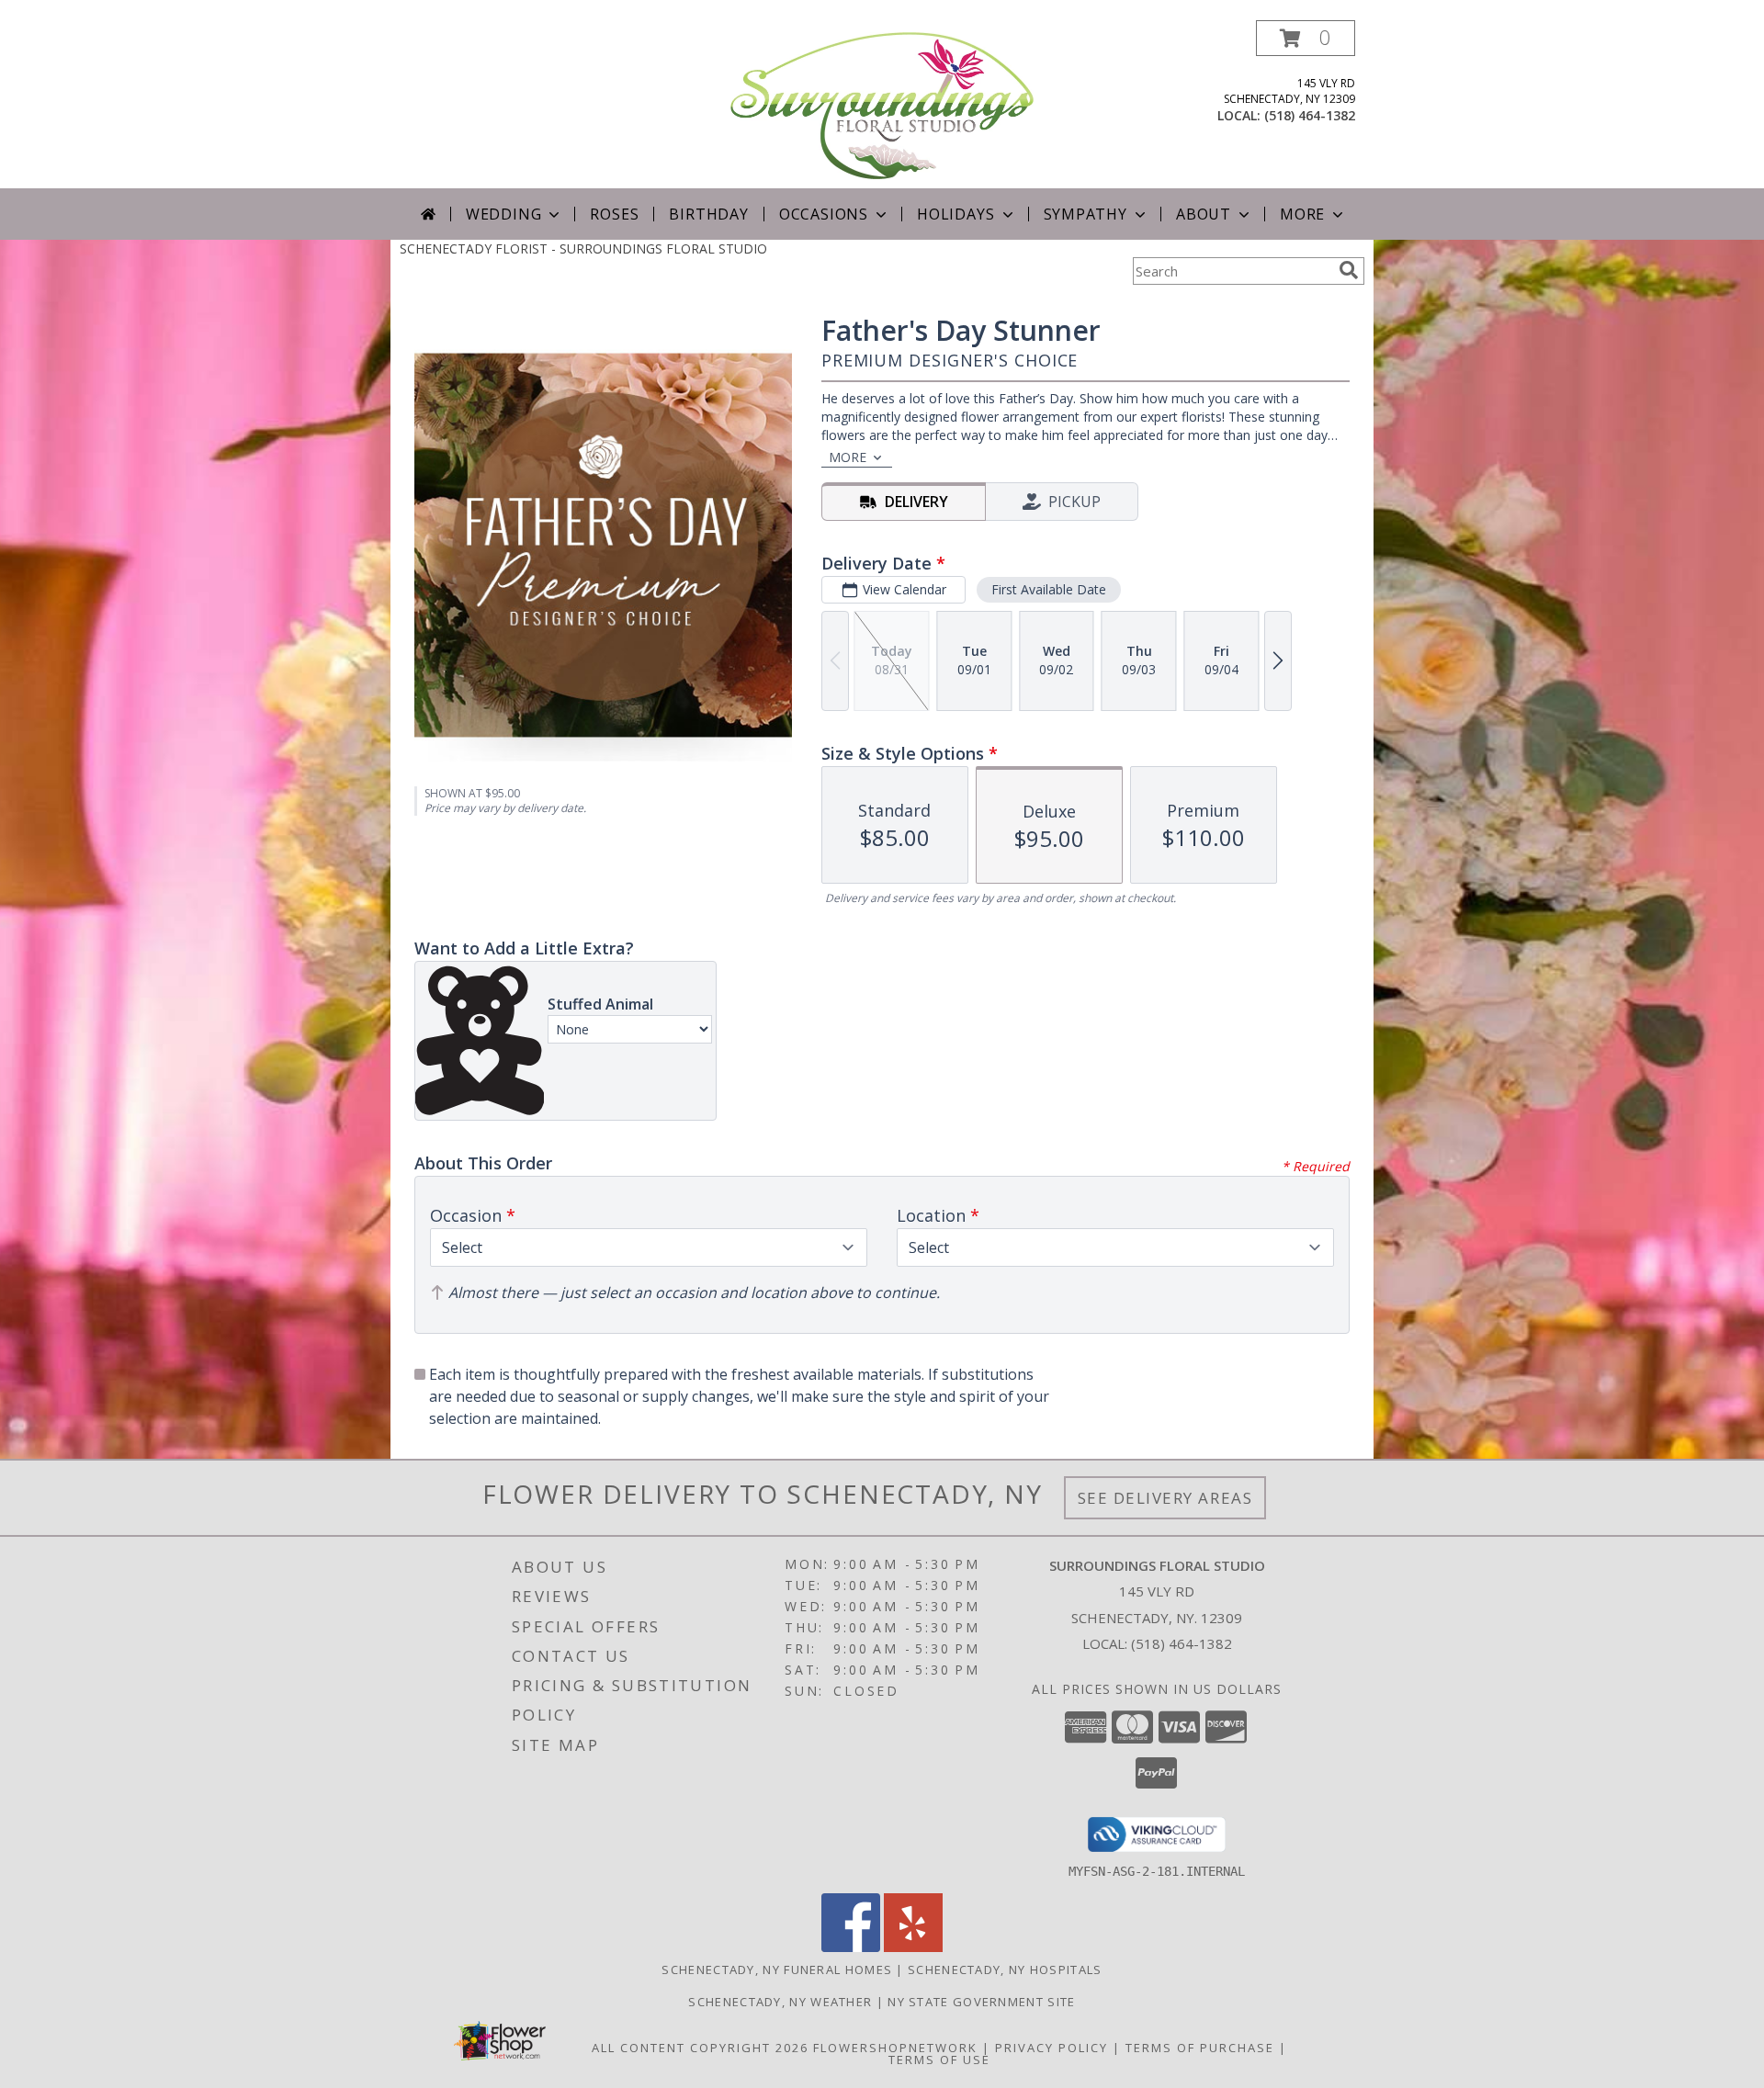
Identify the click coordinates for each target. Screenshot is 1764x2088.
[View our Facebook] (851, 1947)
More (1302, 214)
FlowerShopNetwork (895, 2048)
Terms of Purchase (1200, 2048)
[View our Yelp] (913, 1947)
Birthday (708, 214)
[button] (1306, 38)
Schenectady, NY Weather (780, 2002)
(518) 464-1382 (1310, 115)
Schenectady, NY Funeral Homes (777, 1969)
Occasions (824, 214)
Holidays (955, 214)
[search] (1349, 270)
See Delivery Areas (1165, 1498)
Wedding (504, 214)
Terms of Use (939, 2060)
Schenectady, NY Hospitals (1005, 1969)
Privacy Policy (1052, 2048)
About (1204, 214)
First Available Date (1049, 589)
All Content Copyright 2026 (700, 2048)
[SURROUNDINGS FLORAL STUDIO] (882, 104)
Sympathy (1086, 214)
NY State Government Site (981, 2002)
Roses (614, 214)
